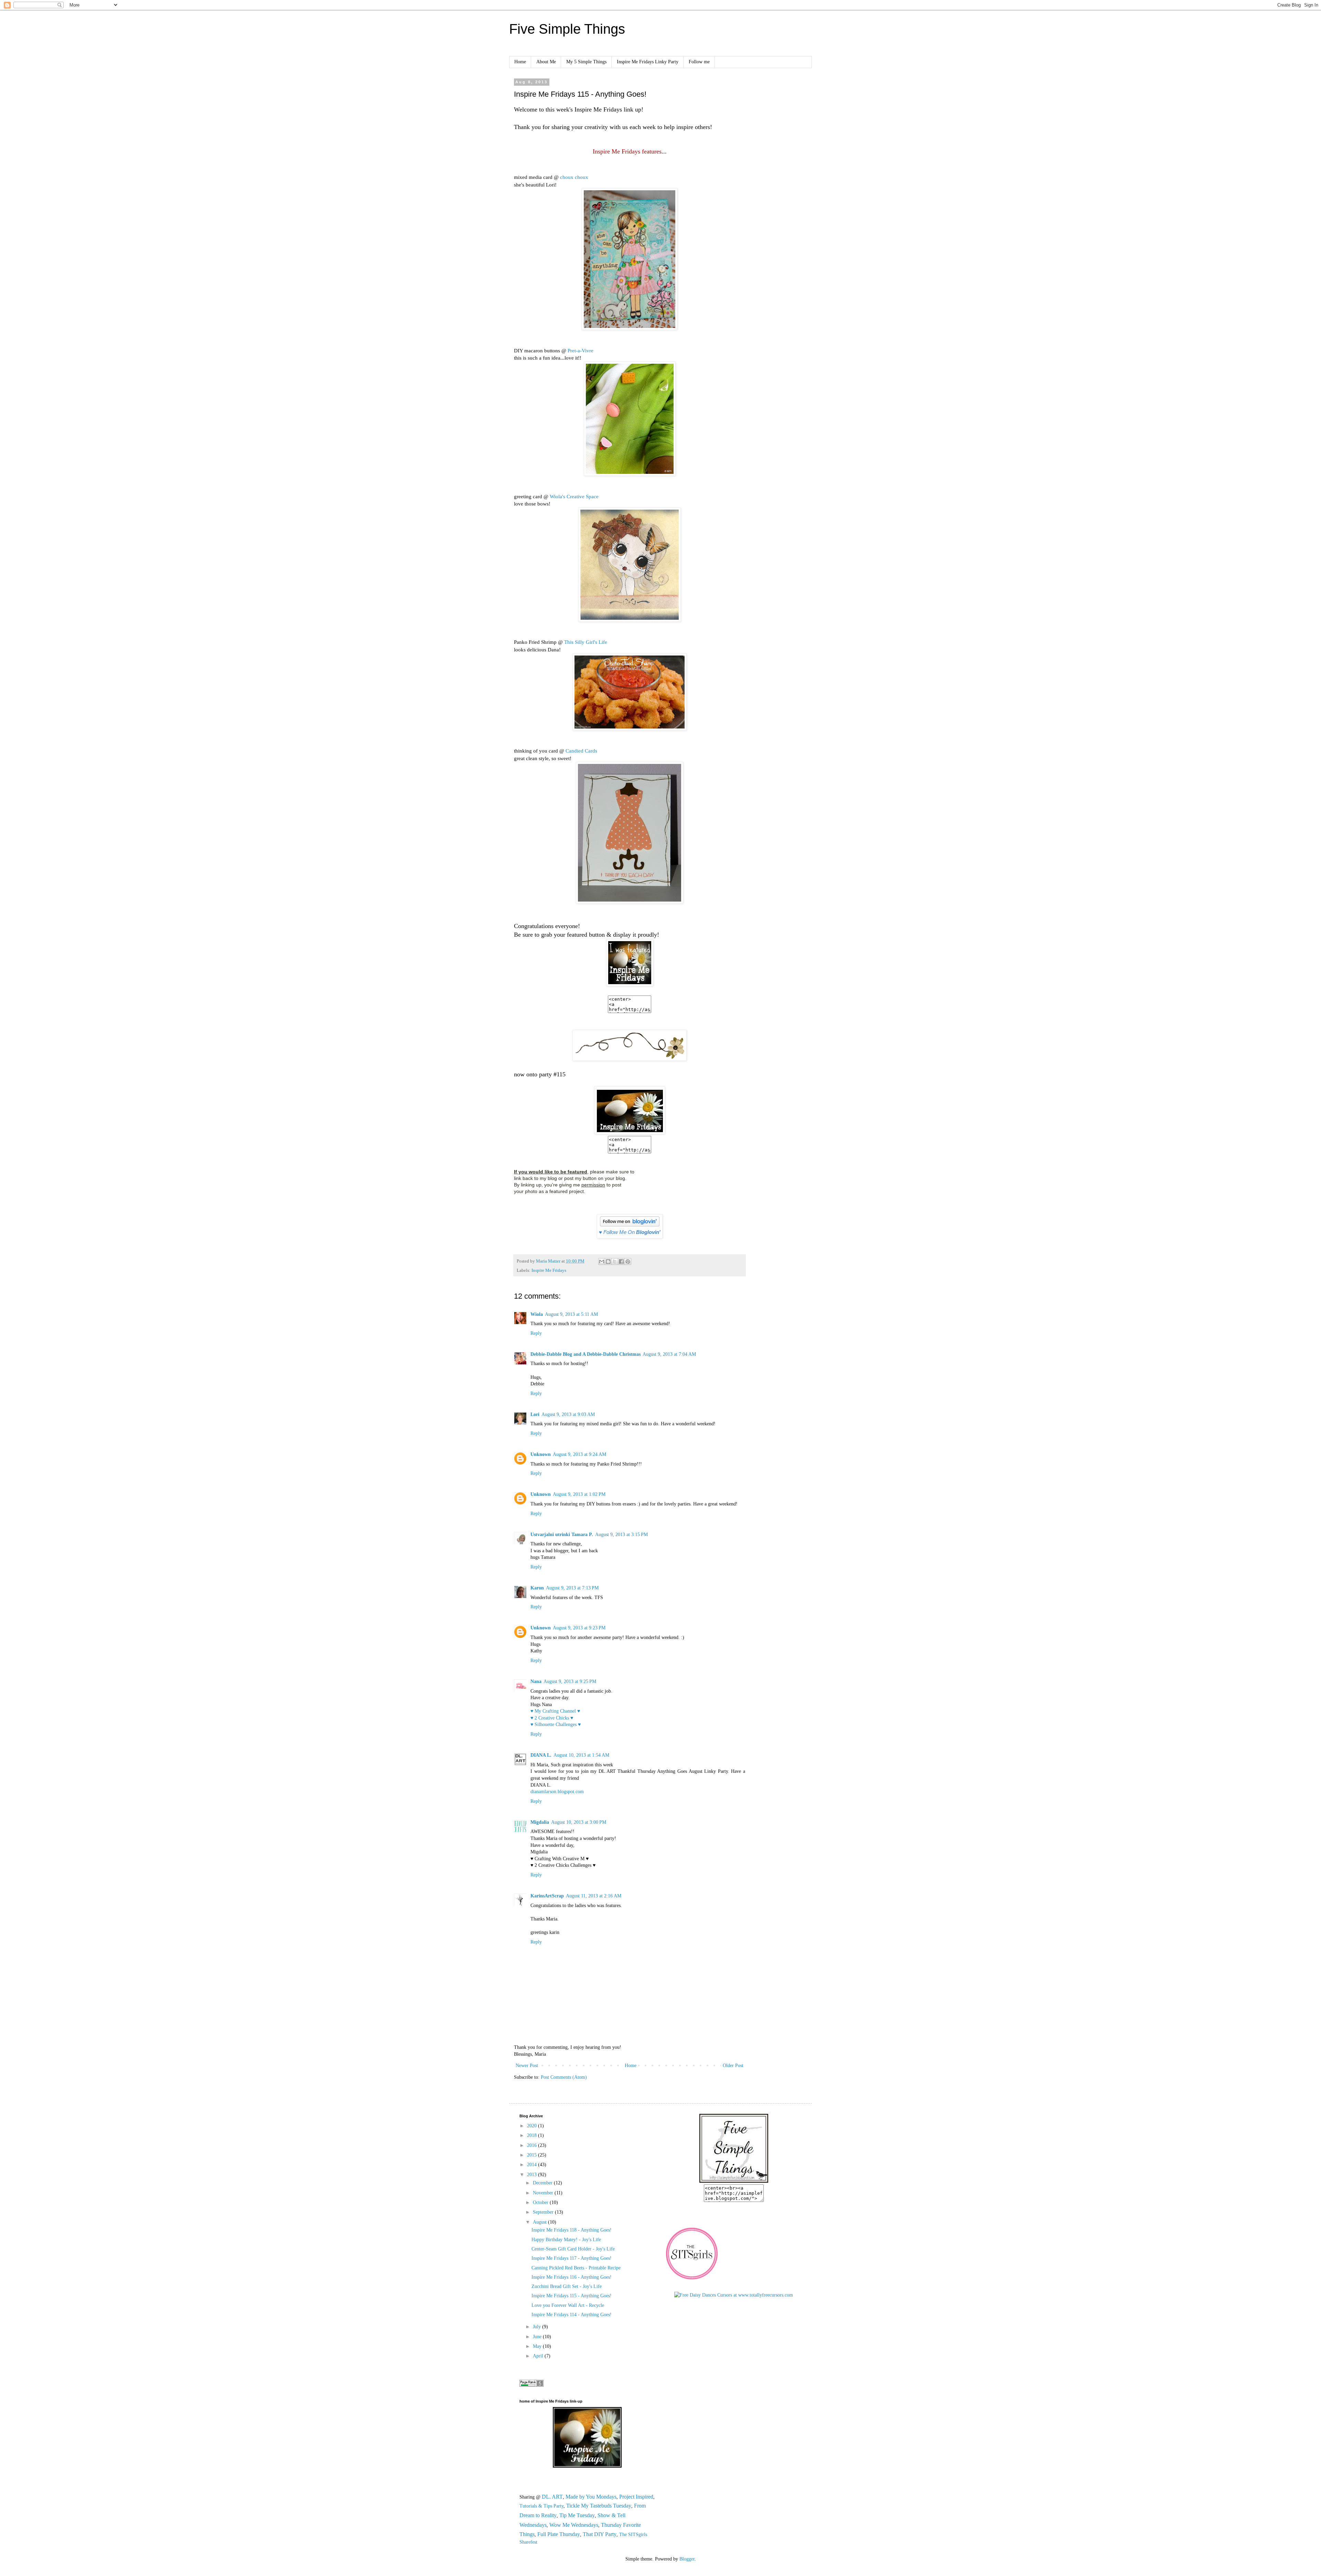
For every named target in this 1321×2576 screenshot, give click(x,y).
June (538, 2337)
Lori (535, 1414)
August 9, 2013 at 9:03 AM (568, 1414)
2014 (533, 2165)
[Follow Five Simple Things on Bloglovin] (630, 1225)
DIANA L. (541, 1755)
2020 (533, 2126)
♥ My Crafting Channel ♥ (555, 1711)
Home (520, 62)
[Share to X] (615, 1262)
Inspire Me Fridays (549, 1270)
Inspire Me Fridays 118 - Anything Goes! (572, 2230)
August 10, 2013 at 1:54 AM (581, 1755)
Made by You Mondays (591, 2497)
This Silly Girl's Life (586, 642)
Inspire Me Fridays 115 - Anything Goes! (572, 2296)
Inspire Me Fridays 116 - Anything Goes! (572, 2277)
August (540, 2222)
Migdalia (540, 1822)
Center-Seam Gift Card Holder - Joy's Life (573, 2249)
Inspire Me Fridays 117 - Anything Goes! (572, 2258)
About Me (546, 62)
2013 (533, 2175)
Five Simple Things (567, 29)
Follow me (699, 62)
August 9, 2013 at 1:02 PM (579, 1494)
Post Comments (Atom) (564, 2077)
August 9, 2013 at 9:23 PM (579, 1628)
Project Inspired (636, 2497)
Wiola (537, 1314)
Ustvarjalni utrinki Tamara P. (562, 1535)
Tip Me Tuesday (577, 2515)
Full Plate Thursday (559, 2534)
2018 (533, 2135)
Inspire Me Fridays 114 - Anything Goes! (572, 2315)
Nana (536, 1681)
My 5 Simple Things (586, 62)
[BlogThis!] (608, 1262)
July (538, 2327)
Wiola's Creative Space (574, 496)
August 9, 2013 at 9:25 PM (570, 1681)
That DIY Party (600, 2534)
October (541, 2202)
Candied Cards (581, 751)
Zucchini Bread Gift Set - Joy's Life (567, 2286)
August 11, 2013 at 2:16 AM (594, 1896)
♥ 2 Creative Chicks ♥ (552, 1718)
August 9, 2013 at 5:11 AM (571, 1314)
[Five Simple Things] (734, 2181)
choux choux (574, 177)
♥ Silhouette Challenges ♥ (556, 1725)
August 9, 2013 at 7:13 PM (572, 1588)
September (544, 2212)
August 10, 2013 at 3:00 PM (579, 1822)
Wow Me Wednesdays (574, 2525)
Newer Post (527, 2066)
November (544, 2193)
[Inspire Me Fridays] (630, 1132)
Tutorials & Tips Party (541, 2506)
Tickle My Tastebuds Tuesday (599, 2506)
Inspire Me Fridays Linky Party (648, 62)
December (543, 2183)
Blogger (687, 2559)
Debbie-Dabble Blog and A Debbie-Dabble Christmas (586, 1354)
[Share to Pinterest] (628, 1262)
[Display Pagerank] (531, 2385)
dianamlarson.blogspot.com (557, 1792)
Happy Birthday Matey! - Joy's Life (566, 2240)
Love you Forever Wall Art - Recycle (568, 2305)
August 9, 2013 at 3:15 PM (621, 1535)
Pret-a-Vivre (581, 350)
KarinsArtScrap (547, 1896)
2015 (533, 2155)
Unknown (541, 1454)
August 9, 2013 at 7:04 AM (669, 1354)
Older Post (733, 2066)
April (539, 2356)
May (538, 2346)
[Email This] (602, 1262)
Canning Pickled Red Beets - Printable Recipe (576, 2268)
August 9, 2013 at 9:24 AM (579, 1454)
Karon (537, 1588)
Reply (536, 1333)
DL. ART (552, 2497)
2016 (533, 2145)
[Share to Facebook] (621, 1262)
